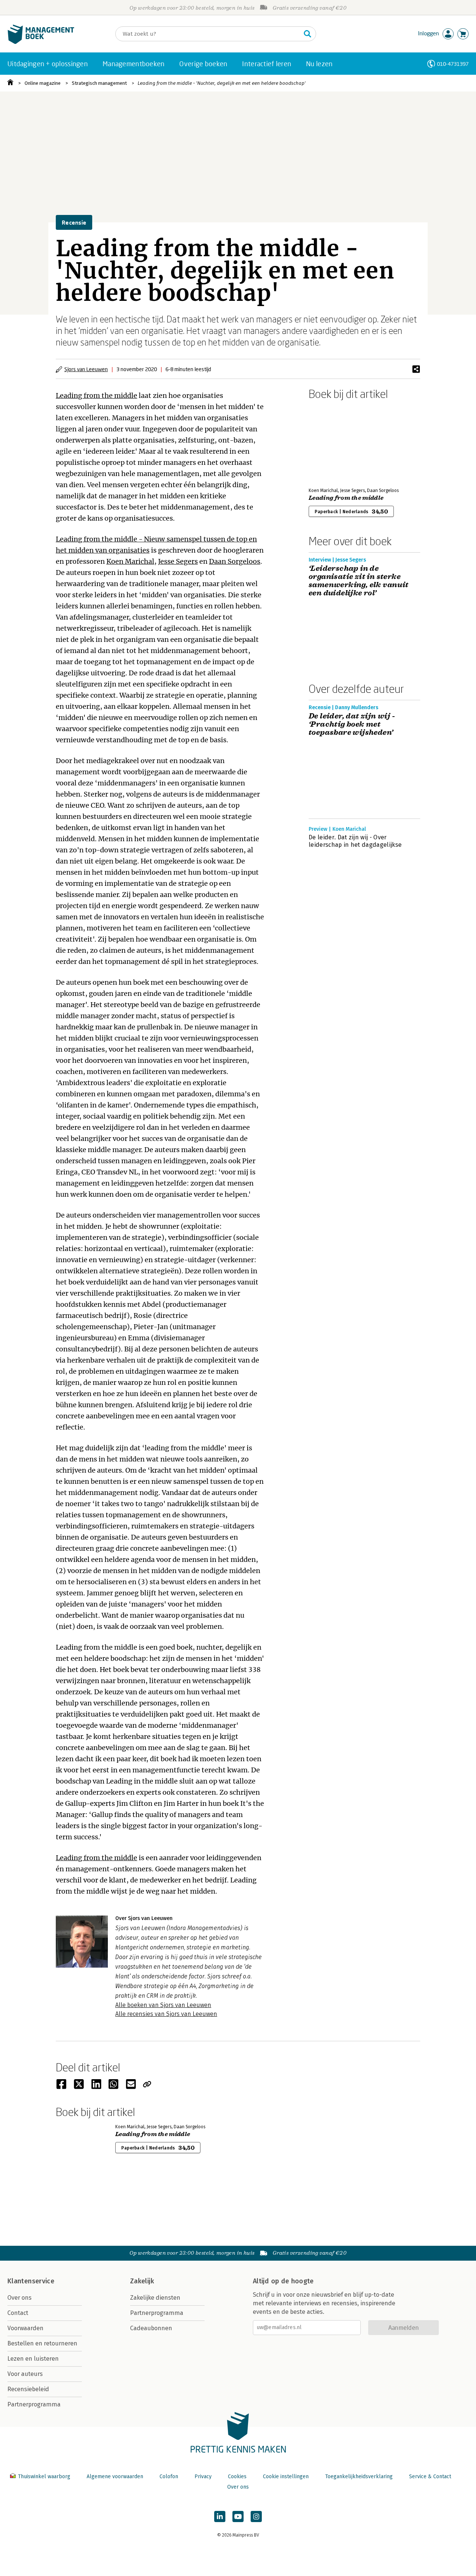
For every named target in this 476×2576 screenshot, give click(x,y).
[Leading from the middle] (335, 442)
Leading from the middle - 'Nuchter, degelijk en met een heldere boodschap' (222, 83)
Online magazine (43, 83)
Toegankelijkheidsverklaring (359, 2477)
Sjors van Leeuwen (86, 369)
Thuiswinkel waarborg (44, 2477)
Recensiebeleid (28, 2389)
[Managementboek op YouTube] (238, 2516)
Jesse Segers (178, 561)
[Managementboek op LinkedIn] (220, 2516)
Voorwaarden (25, 2328)
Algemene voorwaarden (115, 2477)
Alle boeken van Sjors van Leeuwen (163, 2005)
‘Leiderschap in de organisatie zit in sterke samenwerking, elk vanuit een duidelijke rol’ (359, 581)
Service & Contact (430, 2477)
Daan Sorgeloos (235, 561)
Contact (18, 2313)
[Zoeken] (308, 34)
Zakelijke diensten (155, 2298)
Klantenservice (31, 2281)
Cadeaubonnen (151, 2328)
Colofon (169, 2477)
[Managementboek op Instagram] (256, 2516)
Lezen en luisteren (33, 2359)
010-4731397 (453, 64)
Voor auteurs (25, 2374)
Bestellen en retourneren (42, 2343)
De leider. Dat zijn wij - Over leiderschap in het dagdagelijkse (355, 841)
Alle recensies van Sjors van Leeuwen (166, 2014)
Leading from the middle (97, 395)
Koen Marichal (130, 561)
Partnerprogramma (34, 2404)
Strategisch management (99, 83)
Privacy (203, 2477)
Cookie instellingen (286, 2477)
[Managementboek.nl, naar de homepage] (41, 42)
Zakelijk (142, 2281)
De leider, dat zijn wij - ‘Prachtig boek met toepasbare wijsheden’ (352, 724)
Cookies (237, 2477)
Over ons (20, 2298)
